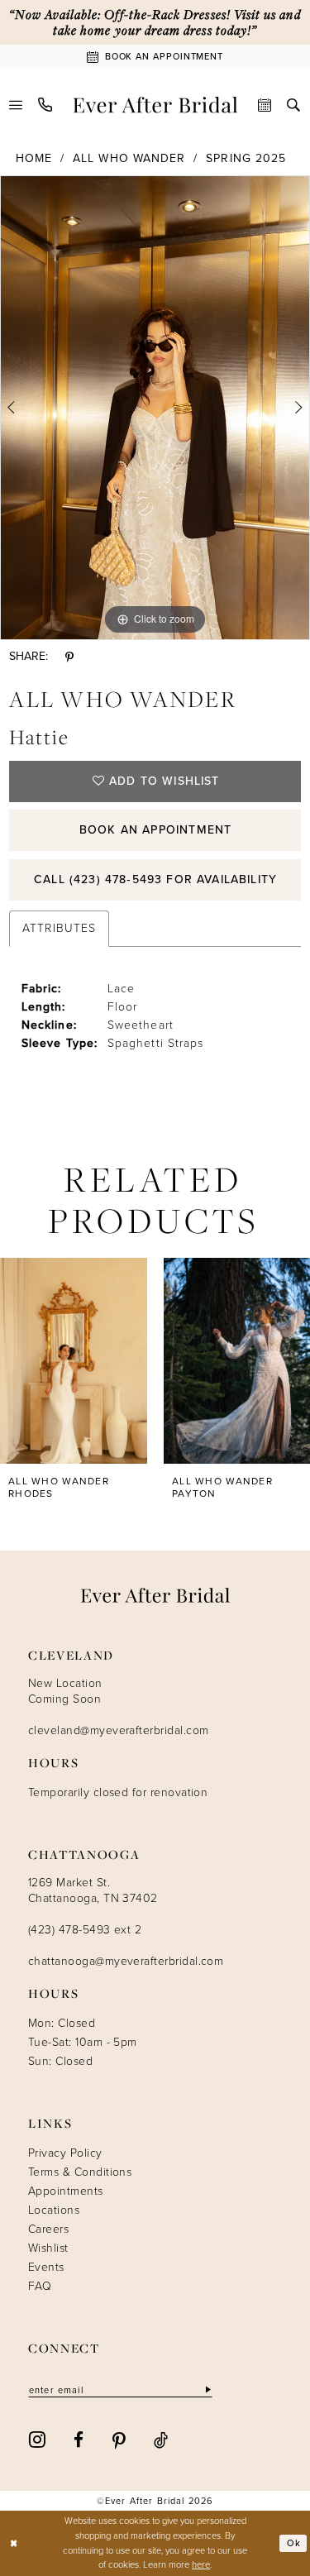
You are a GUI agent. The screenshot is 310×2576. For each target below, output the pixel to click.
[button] (16, 105)
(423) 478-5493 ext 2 (85, 1930)
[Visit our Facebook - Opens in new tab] (79, 2439)
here (201, 2564)
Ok (294, 2543)
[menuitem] (16, 105)
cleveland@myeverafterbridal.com (118, 1730)
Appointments (66, 2191)
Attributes (59, 928)
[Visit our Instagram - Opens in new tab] (37, 2439)
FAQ (40, 2286)
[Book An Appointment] (265, 105)
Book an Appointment (155, 830)
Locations (54, 2210)
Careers (48, 2229)
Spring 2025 (246, 158)
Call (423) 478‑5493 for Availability (155, 879)
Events (46, 2267)
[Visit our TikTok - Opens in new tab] (161, 2439)
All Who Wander (129, 158)
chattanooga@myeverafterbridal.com (126, 1961)
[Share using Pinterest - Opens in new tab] (69, 657)
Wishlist (48, 2248)
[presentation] (74, 1361)
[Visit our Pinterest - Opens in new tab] (119, 2439)
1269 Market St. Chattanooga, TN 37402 (93, 1890)
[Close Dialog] (14, 2543)
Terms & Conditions (80, 2172)
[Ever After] (155, 105)
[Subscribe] (207, 2390)
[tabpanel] (155, 408)
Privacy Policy (65, 2153)
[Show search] (294, 105)
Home (34, 158)
